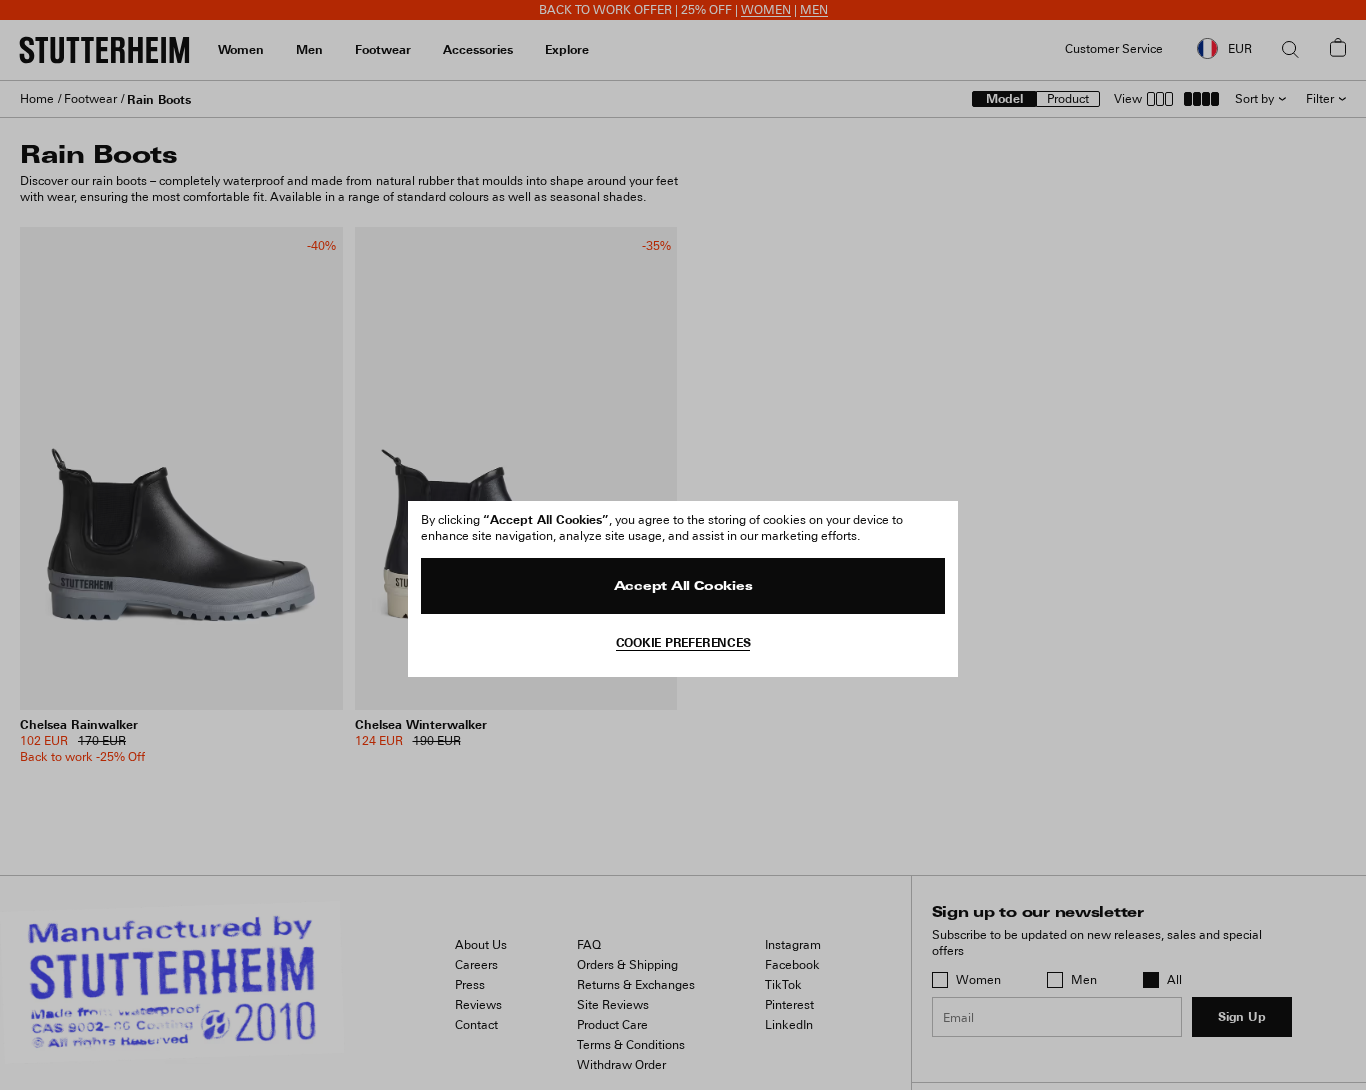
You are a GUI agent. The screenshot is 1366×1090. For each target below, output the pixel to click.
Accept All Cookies (683, 587)
